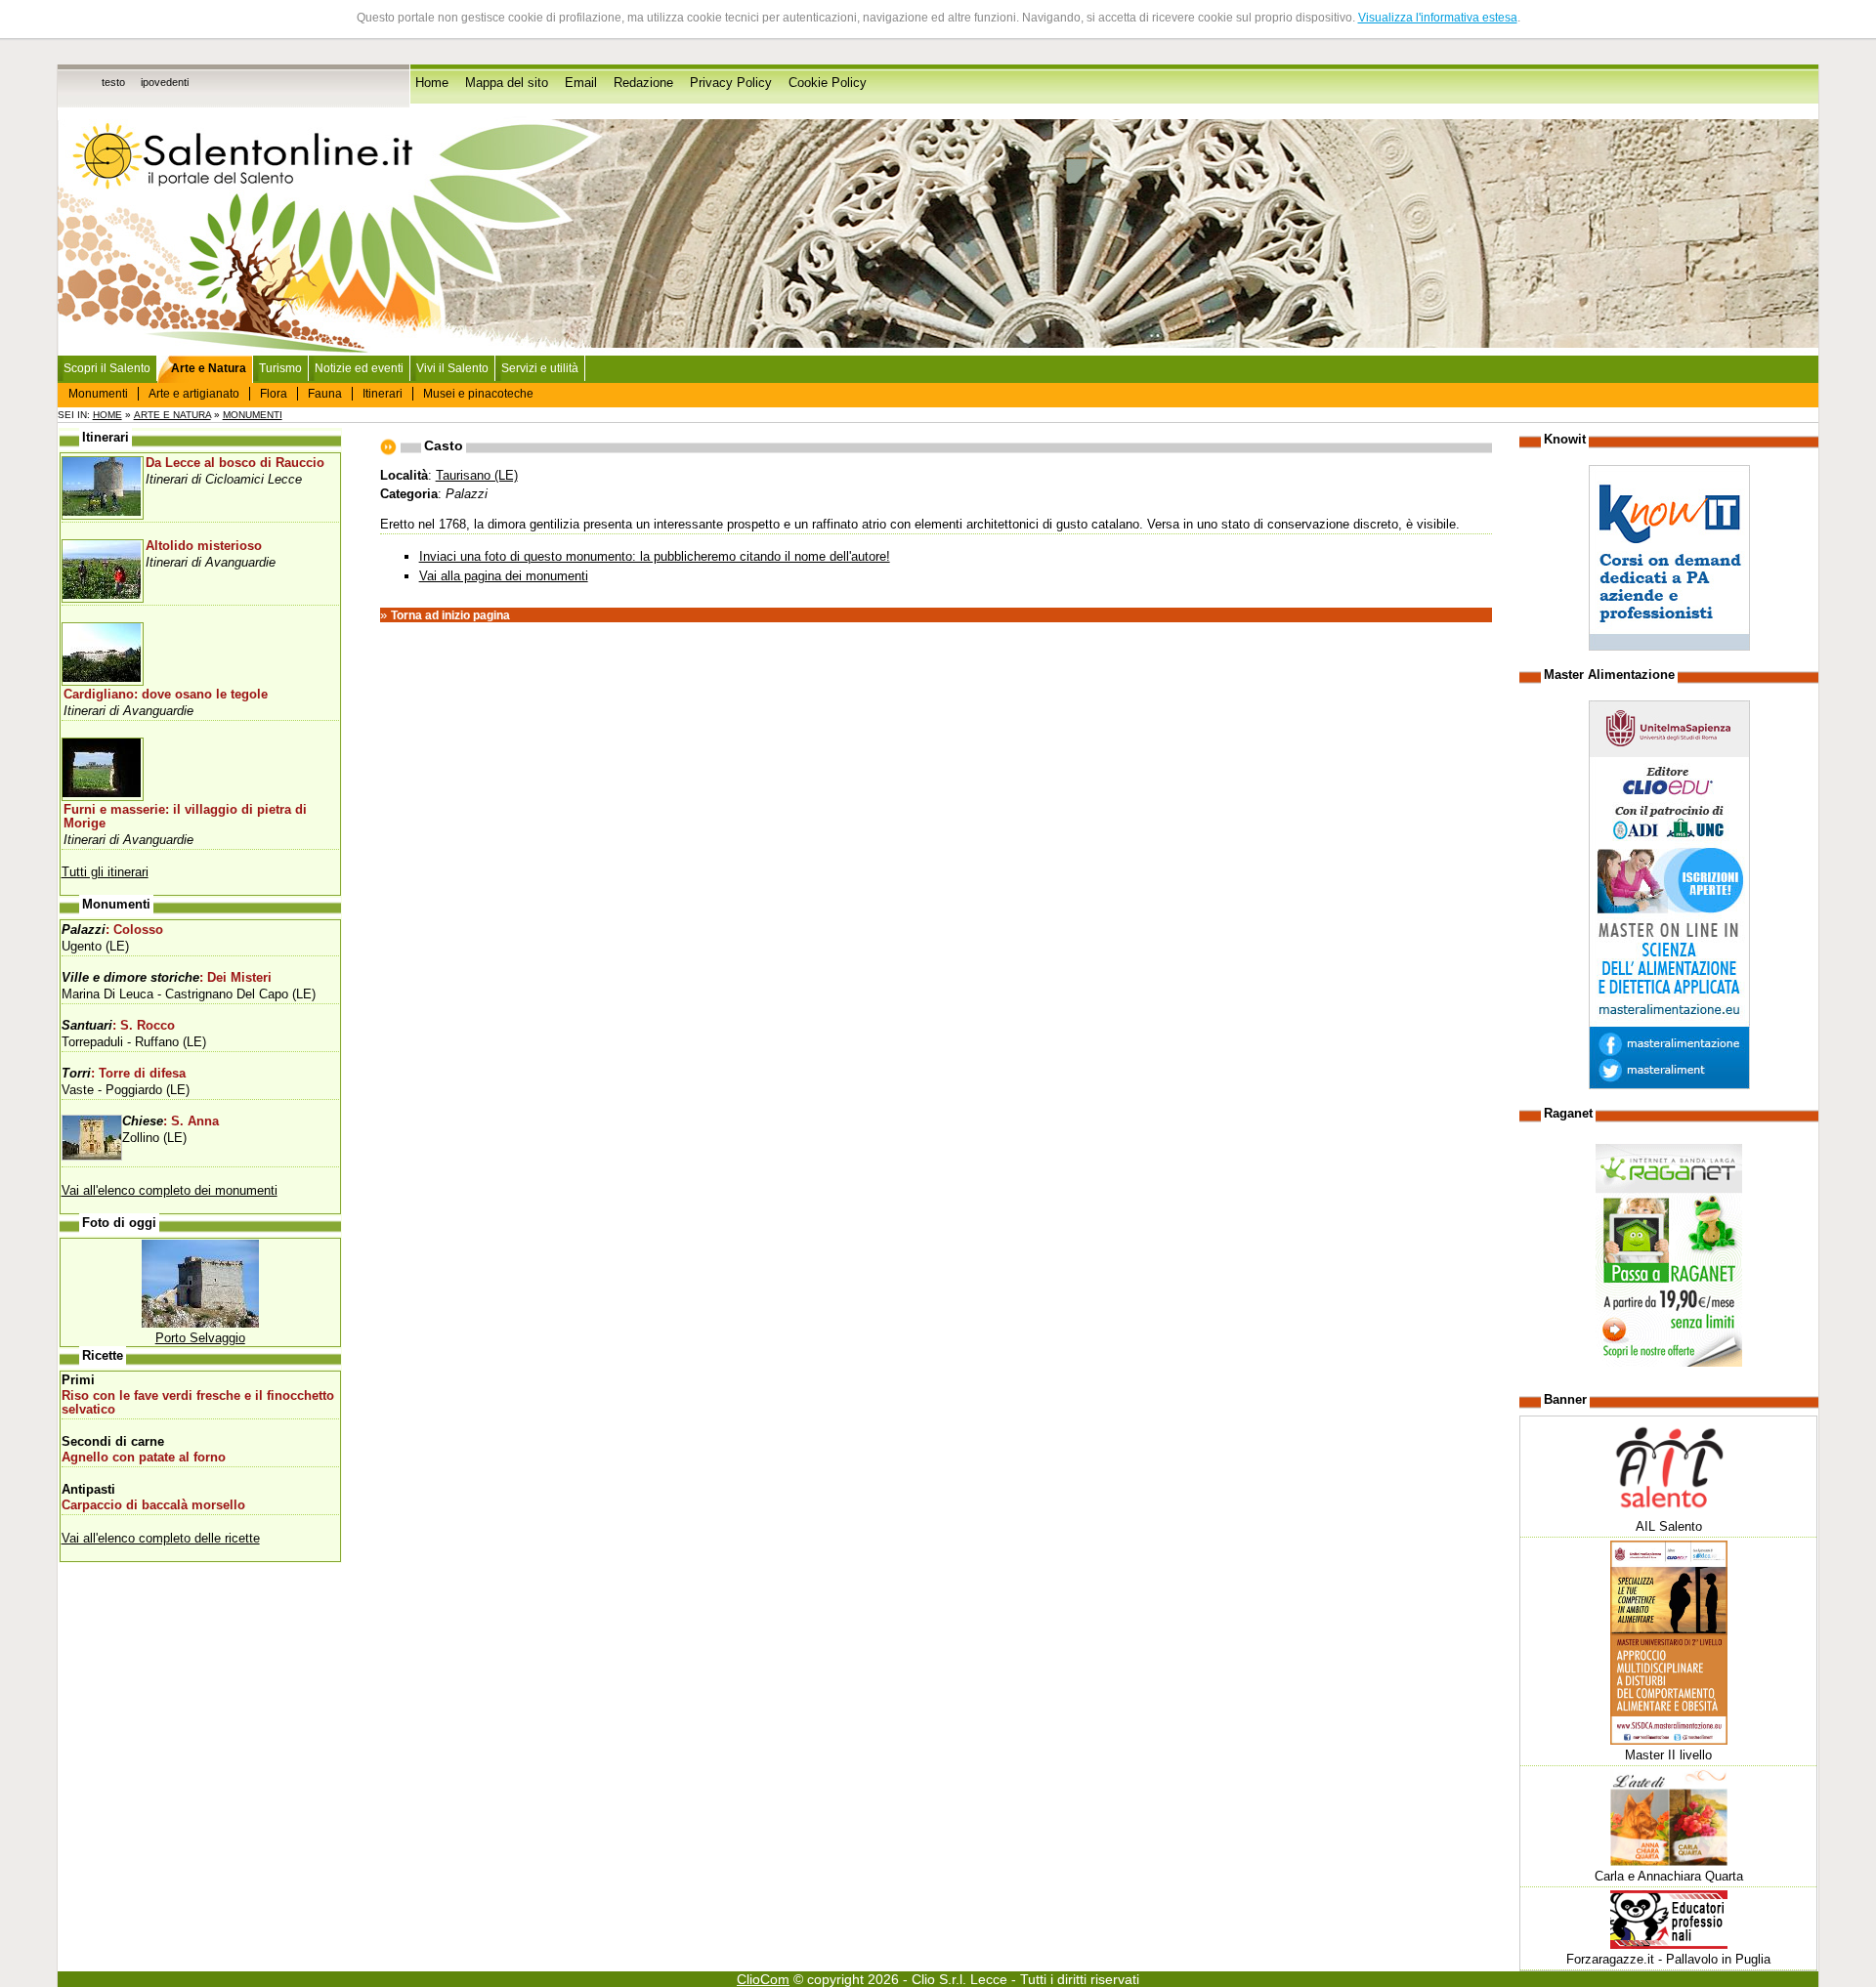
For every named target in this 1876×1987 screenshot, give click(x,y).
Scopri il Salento (107, 368)
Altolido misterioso (204, 546)
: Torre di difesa (124, 1074)
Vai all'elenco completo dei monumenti (170, 1190)
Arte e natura (172, 415)
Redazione (643, 83)
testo (113, 82)
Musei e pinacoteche (478, 394)
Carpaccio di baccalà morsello (153, 1505)
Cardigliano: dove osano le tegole (166, 695)
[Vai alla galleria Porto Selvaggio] (200, 1323)
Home (432, 83)
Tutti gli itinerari (105, 872)
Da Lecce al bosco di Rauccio (235, 463)
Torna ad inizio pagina (450, 615)
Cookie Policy (828, 83)
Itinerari (383, 394)
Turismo (280, 368)
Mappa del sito (507, 83)
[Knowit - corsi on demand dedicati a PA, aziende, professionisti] (1669, 646)
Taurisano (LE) (477, 475)
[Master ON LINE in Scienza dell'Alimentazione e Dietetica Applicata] (1669, 1085)
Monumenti (98, 394)
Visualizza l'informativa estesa (1438, 18)
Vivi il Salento (452, 368)
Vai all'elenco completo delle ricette (161, 1538)
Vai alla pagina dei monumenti (504, 576)
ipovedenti (165, 82)
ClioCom (763, 1979)
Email (581, 83)
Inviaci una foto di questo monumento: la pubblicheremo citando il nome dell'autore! (655, 556)
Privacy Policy (731, 83)
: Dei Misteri (167, 978)
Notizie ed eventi (359, 368)
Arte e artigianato (194, 394)
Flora (274, 394)
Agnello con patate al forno (144, 1458)
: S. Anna (171, 1121)
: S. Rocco (118, 1026)
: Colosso (112, 930)
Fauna (325, 394)
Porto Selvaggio (200, 1338)
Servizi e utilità (540, 368)
